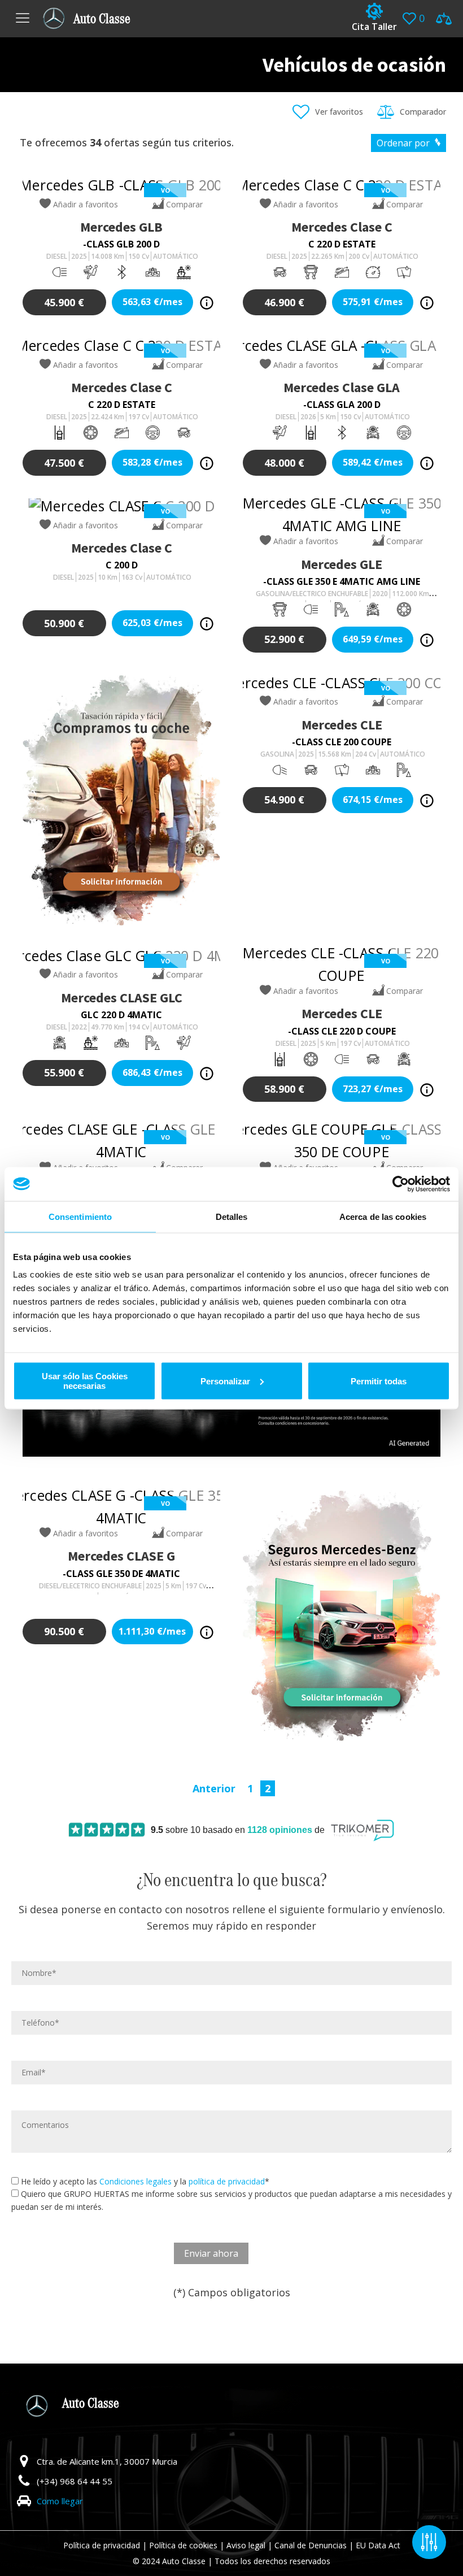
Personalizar (225, 1381)
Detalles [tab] (232, 1216)
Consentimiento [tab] (80, 1216)
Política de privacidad (102, 2545)
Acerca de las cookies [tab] (383, 1216)
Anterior (214, 1788)
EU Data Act (378, 2545)
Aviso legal (246, 2545)
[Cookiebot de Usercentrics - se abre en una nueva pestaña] (401, 1184)
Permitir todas (379, 1381)
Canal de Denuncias (311, 2545)
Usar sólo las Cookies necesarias (85, 1381)
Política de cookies (183, 2545)
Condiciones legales (136, 2181)
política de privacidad (227, 2181)
